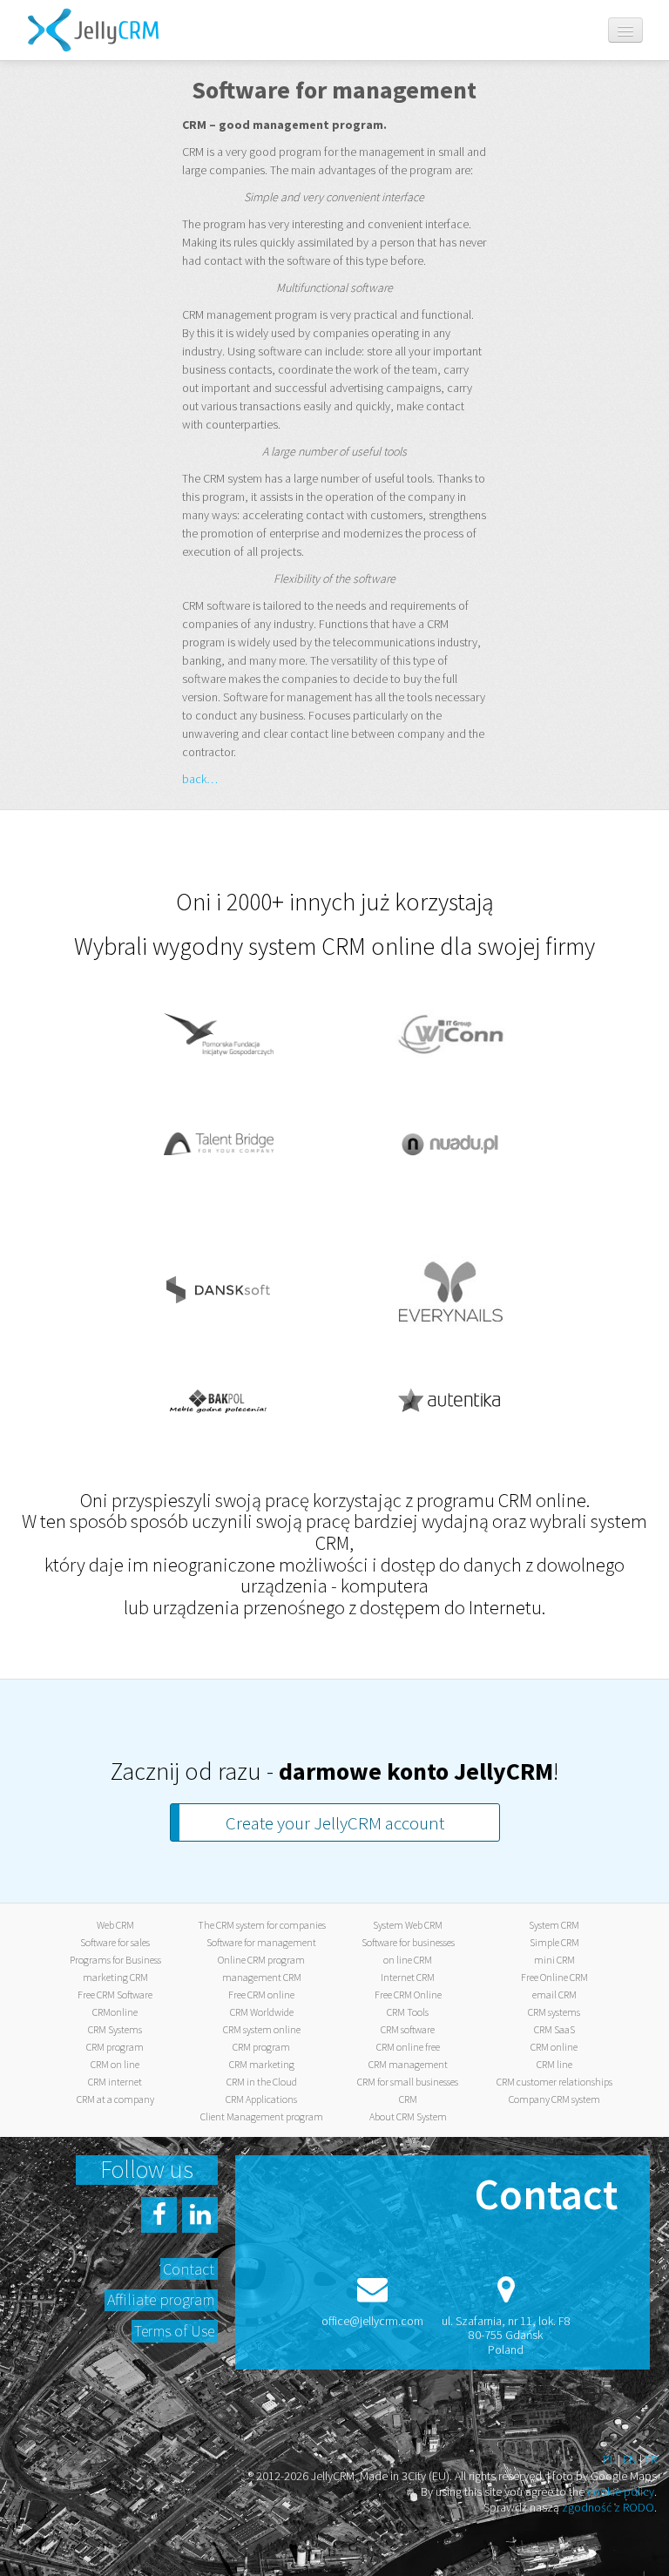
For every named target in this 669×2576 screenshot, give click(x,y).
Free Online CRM (554, 1977)
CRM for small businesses (408, 2082)
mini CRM (554, 1960)
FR (651, 2459)
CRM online (554, 2047)
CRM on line (115, 2064)
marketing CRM (115, 1977)
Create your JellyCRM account (335, 1823)
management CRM (262, 1977)
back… (200, 779)
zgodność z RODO (608, 2507)
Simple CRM (554, 1942)
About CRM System (408, 2116)
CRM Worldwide (262, 2012)
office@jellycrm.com (372, 2321)
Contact (189, 2269)
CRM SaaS (554, 2029)
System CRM (554, 1925)
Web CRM (115, 1925)
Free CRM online (261, 1995)
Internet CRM (408, 1977)
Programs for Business (115, 1960)
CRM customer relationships (554, 2082)
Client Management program (262, 2116)
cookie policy (621, 2491)
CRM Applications (261, 2099)
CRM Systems (115, 2029)
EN (630, 2459)
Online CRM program (261, 1960)
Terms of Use (174, 2331)
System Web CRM (408, 1925)
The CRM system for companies (262, 1925)
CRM (408, 2099)
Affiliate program (161, 2299)
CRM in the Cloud (262, 2082)
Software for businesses (408, 1942)
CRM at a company (115, 2099)
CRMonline (115, 2012)
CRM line (554, 2064)
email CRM (554, 1995)
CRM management (408, 2064)
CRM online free (408, 2047)
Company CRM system (554, 2099)
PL (609, 2459)
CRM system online (262, 2029)
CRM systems (554, 2012)
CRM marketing (262, 2064)
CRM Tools (408, 2012)
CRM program (115, 2047)
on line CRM (408, 1960)
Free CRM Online (408, 1995)
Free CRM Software (115, 1995)
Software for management (261, 1942)
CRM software (408, 2029)
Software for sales (115, 1942)
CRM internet (115, 2082)
